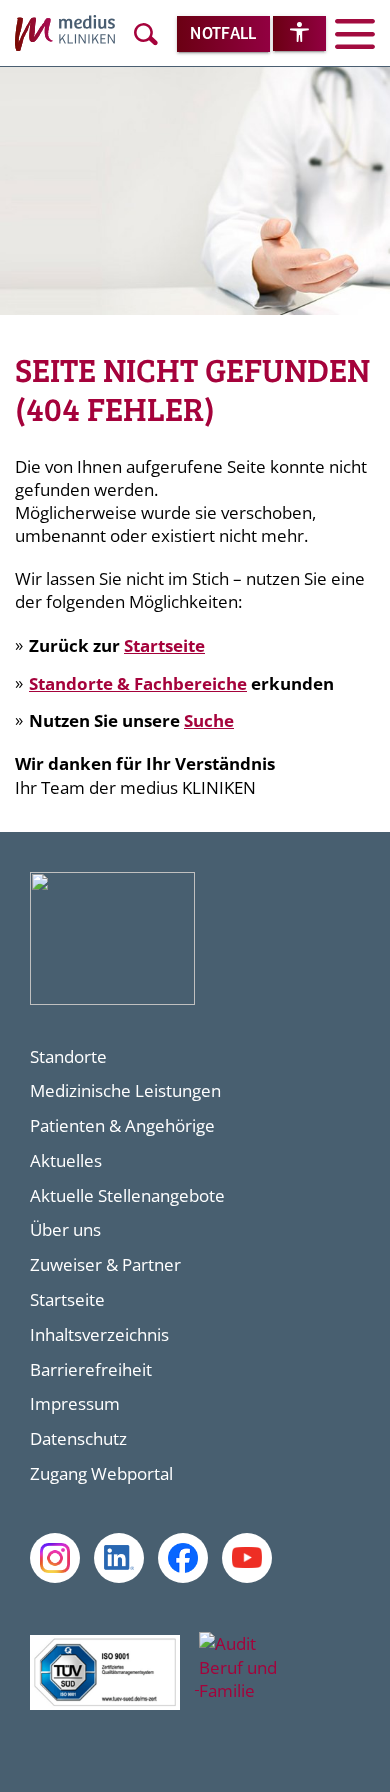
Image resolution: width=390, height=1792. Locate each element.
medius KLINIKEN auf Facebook (183, 1558)
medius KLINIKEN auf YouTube (247, 1558)
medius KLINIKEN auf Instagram (55, 1558)
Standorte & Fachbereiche (138, 683)
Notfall (223, 34)
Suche (209, 720)
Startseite (164, 645)
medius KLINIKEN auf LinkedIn (119, 1558)
